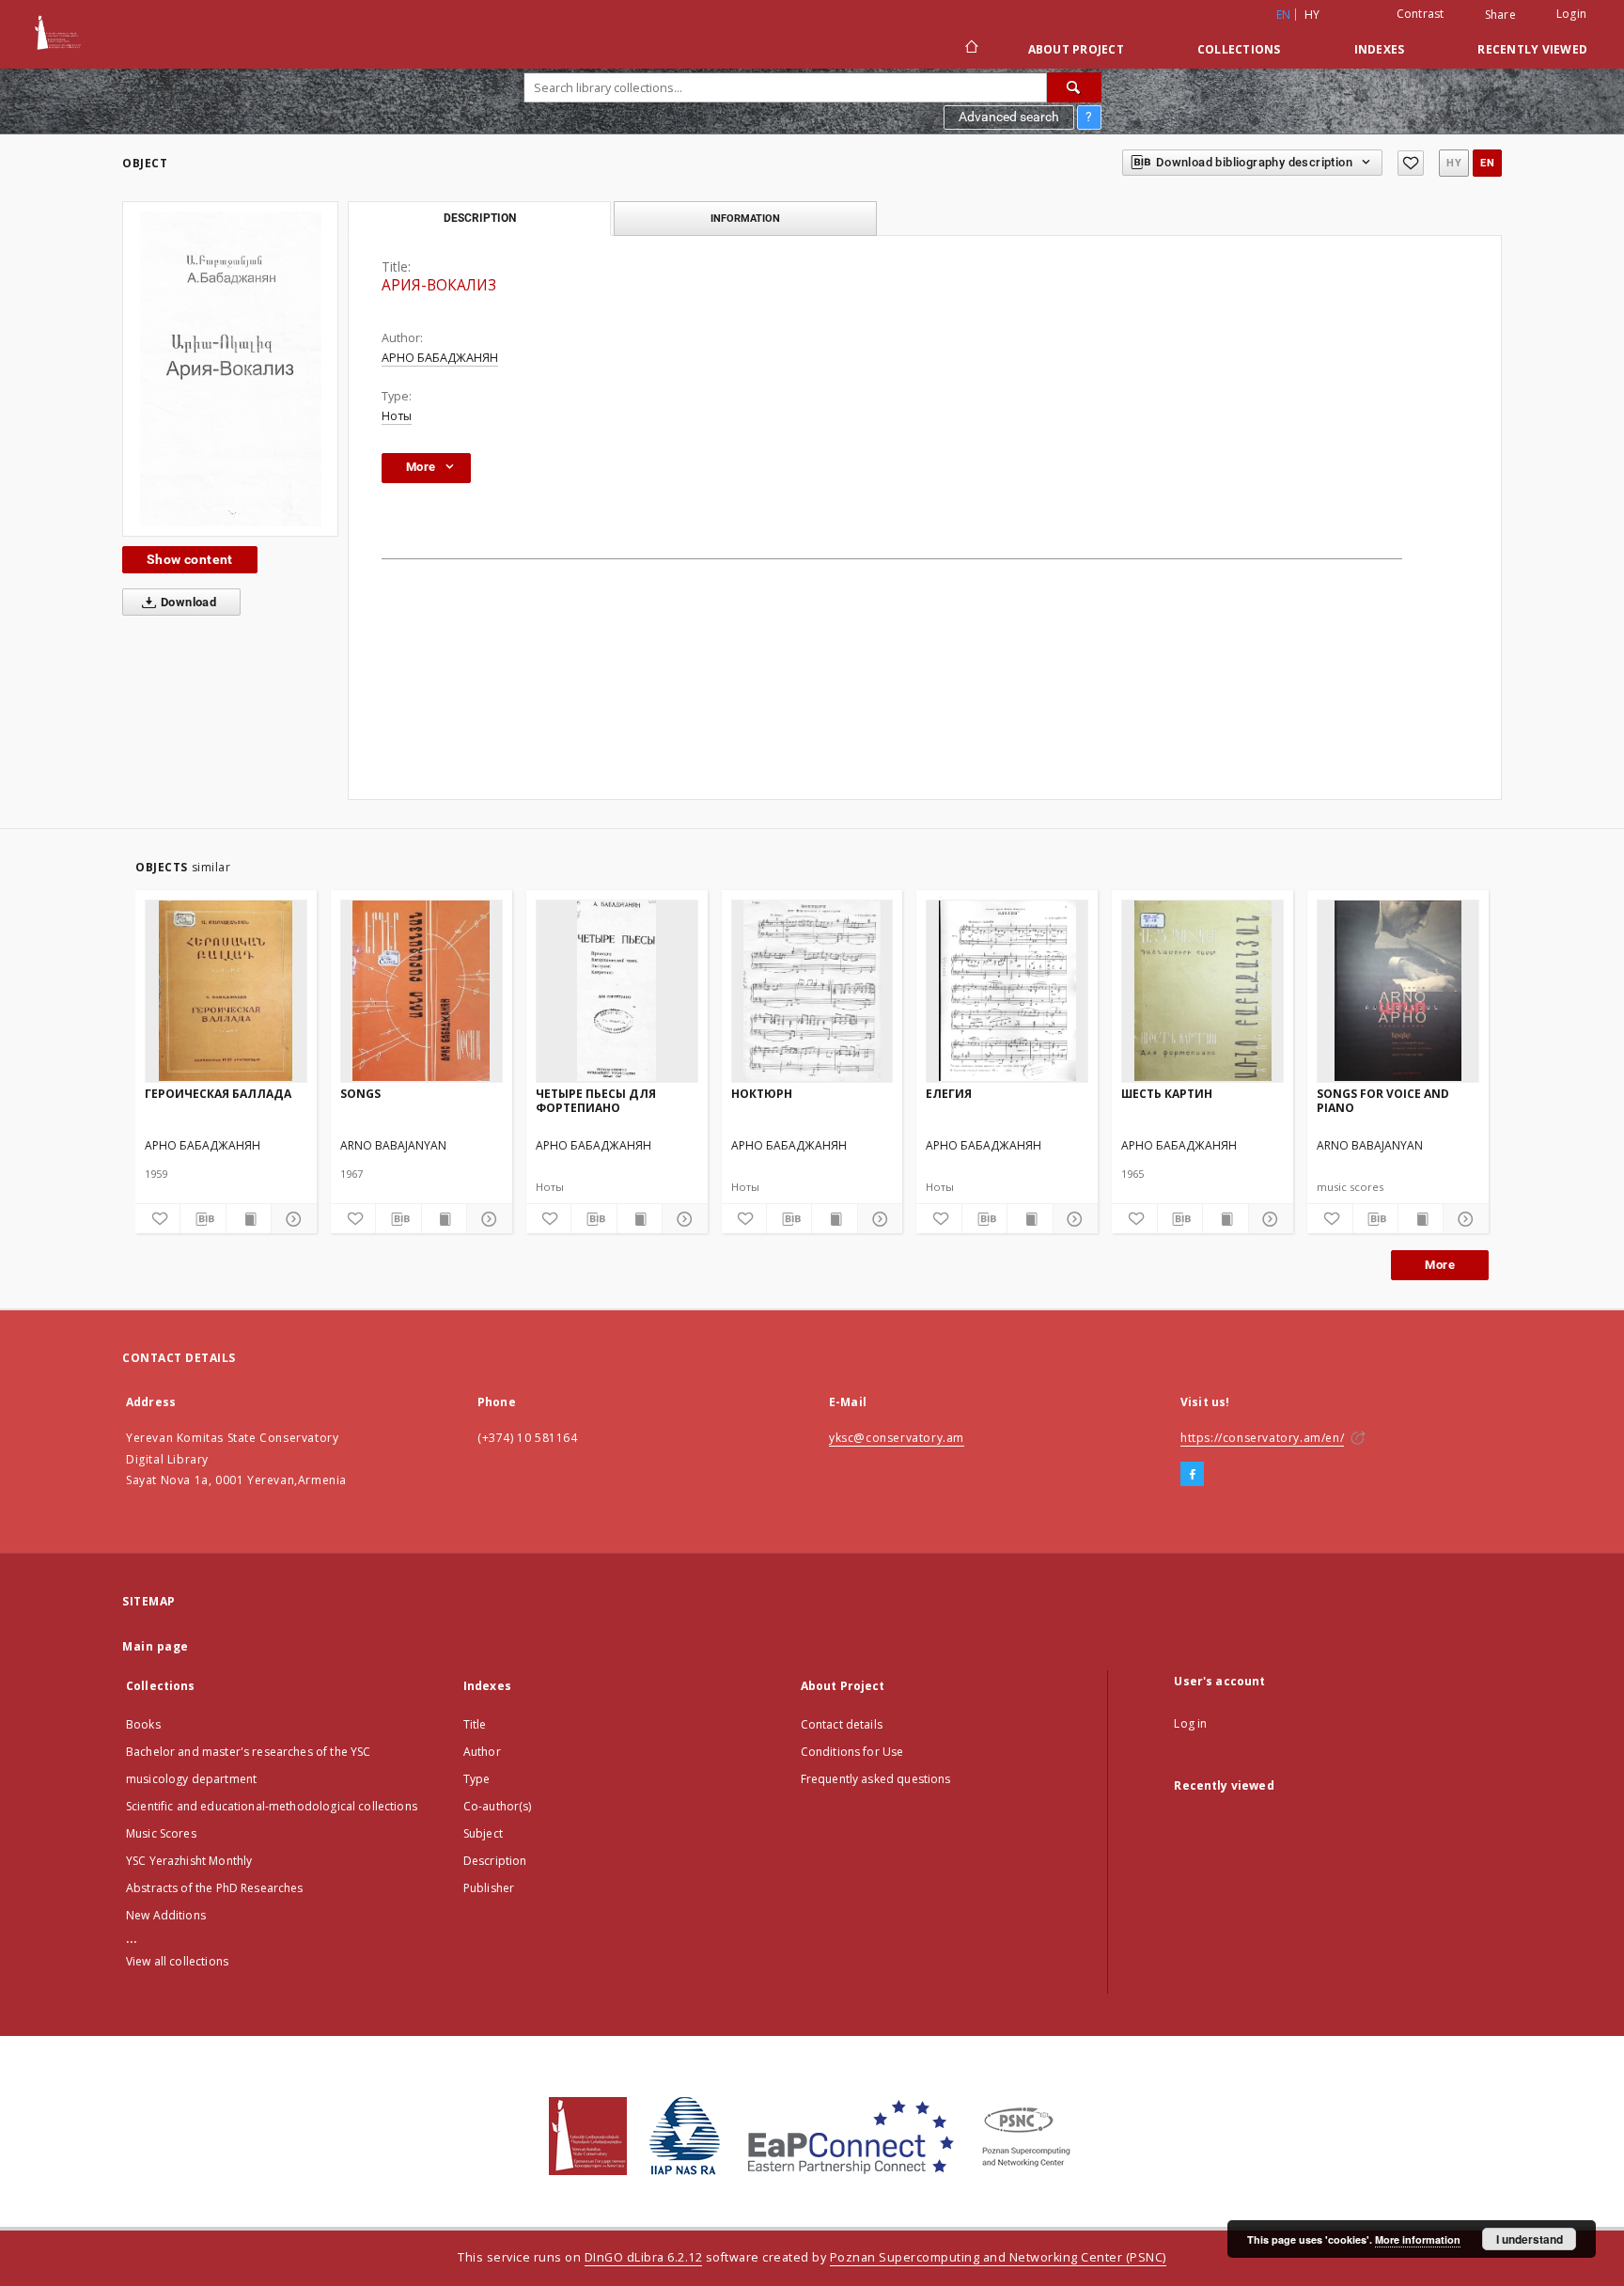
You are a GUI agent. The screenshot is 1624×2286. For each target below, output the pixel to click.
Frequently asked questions (876, 1779)
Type (477, 1779)
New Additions (166, 1915)
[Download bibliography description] (203, 1219)
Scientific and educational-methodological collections (272, 1806)
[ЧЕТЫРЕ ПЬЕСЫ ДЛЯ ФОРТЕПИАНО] (617, 991)
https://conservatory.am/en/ (1262, 1438)
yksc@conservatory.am (897, 1438)
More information (1418, 2239)
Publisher (489, 1888)
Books (143, 1724)
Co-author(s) (498, 1806)
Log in (1190, 1723)
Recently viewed (1532, 49)
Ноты (397, 416)
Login (1571, 14)
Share (1500, 15)
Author (482, 1752)
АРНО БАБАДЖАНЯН (440, 358)
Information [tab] (745, 218)
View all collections (177, 1961)
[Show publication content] (249, 1219)
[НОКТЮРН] (812, 991)
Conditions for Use (852, 1752)
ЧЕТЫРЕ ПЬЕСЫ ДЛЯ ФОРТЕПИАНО (596, 1100)
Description (495, 1861)
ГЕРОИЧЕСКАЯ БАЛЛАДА (218, 1094)
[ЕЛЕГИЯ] (1007, 991)
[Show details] (291, 1219)
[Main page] (970, 49)
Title (475, 1724)
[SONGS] (422, 991)
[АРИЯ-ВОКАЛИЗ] (230, 369)
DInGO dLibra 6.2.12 (644, 2257)
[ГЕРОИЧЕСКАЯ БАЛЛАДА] (226, 991)
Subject (483, 1833)
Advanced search (1009, 117)
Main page (156, 1646)
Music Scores (161, 1833)
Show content (190, 559)
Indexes (1380, 49)
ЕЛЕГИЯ (949, 1094)
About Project (1076, 49)
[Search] (1074, 87)
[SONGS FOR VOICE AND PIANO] (1398, 991)
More (1440, 1265)
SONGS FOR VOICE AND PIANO (1383, 1100)
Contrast (1421, 14)
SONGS (360, 1094)
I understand (1530, 2239)
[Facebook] (1192, 1475)
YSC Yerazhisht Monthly (189, 1861)
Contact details (842, 1724)
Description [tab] (480, 218)
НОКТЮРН (762, 1094)
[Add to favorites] (1411, 163)
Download (187, 602)
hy (1312, 15)
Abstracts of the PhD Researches (215, 1888)
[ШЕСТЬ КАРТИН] (1202, 991)
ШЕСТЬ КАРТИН (1167, 1094)
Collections (1239, 49)
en (1487, 163)
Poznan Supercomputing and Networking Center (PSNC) (998, 2257)
